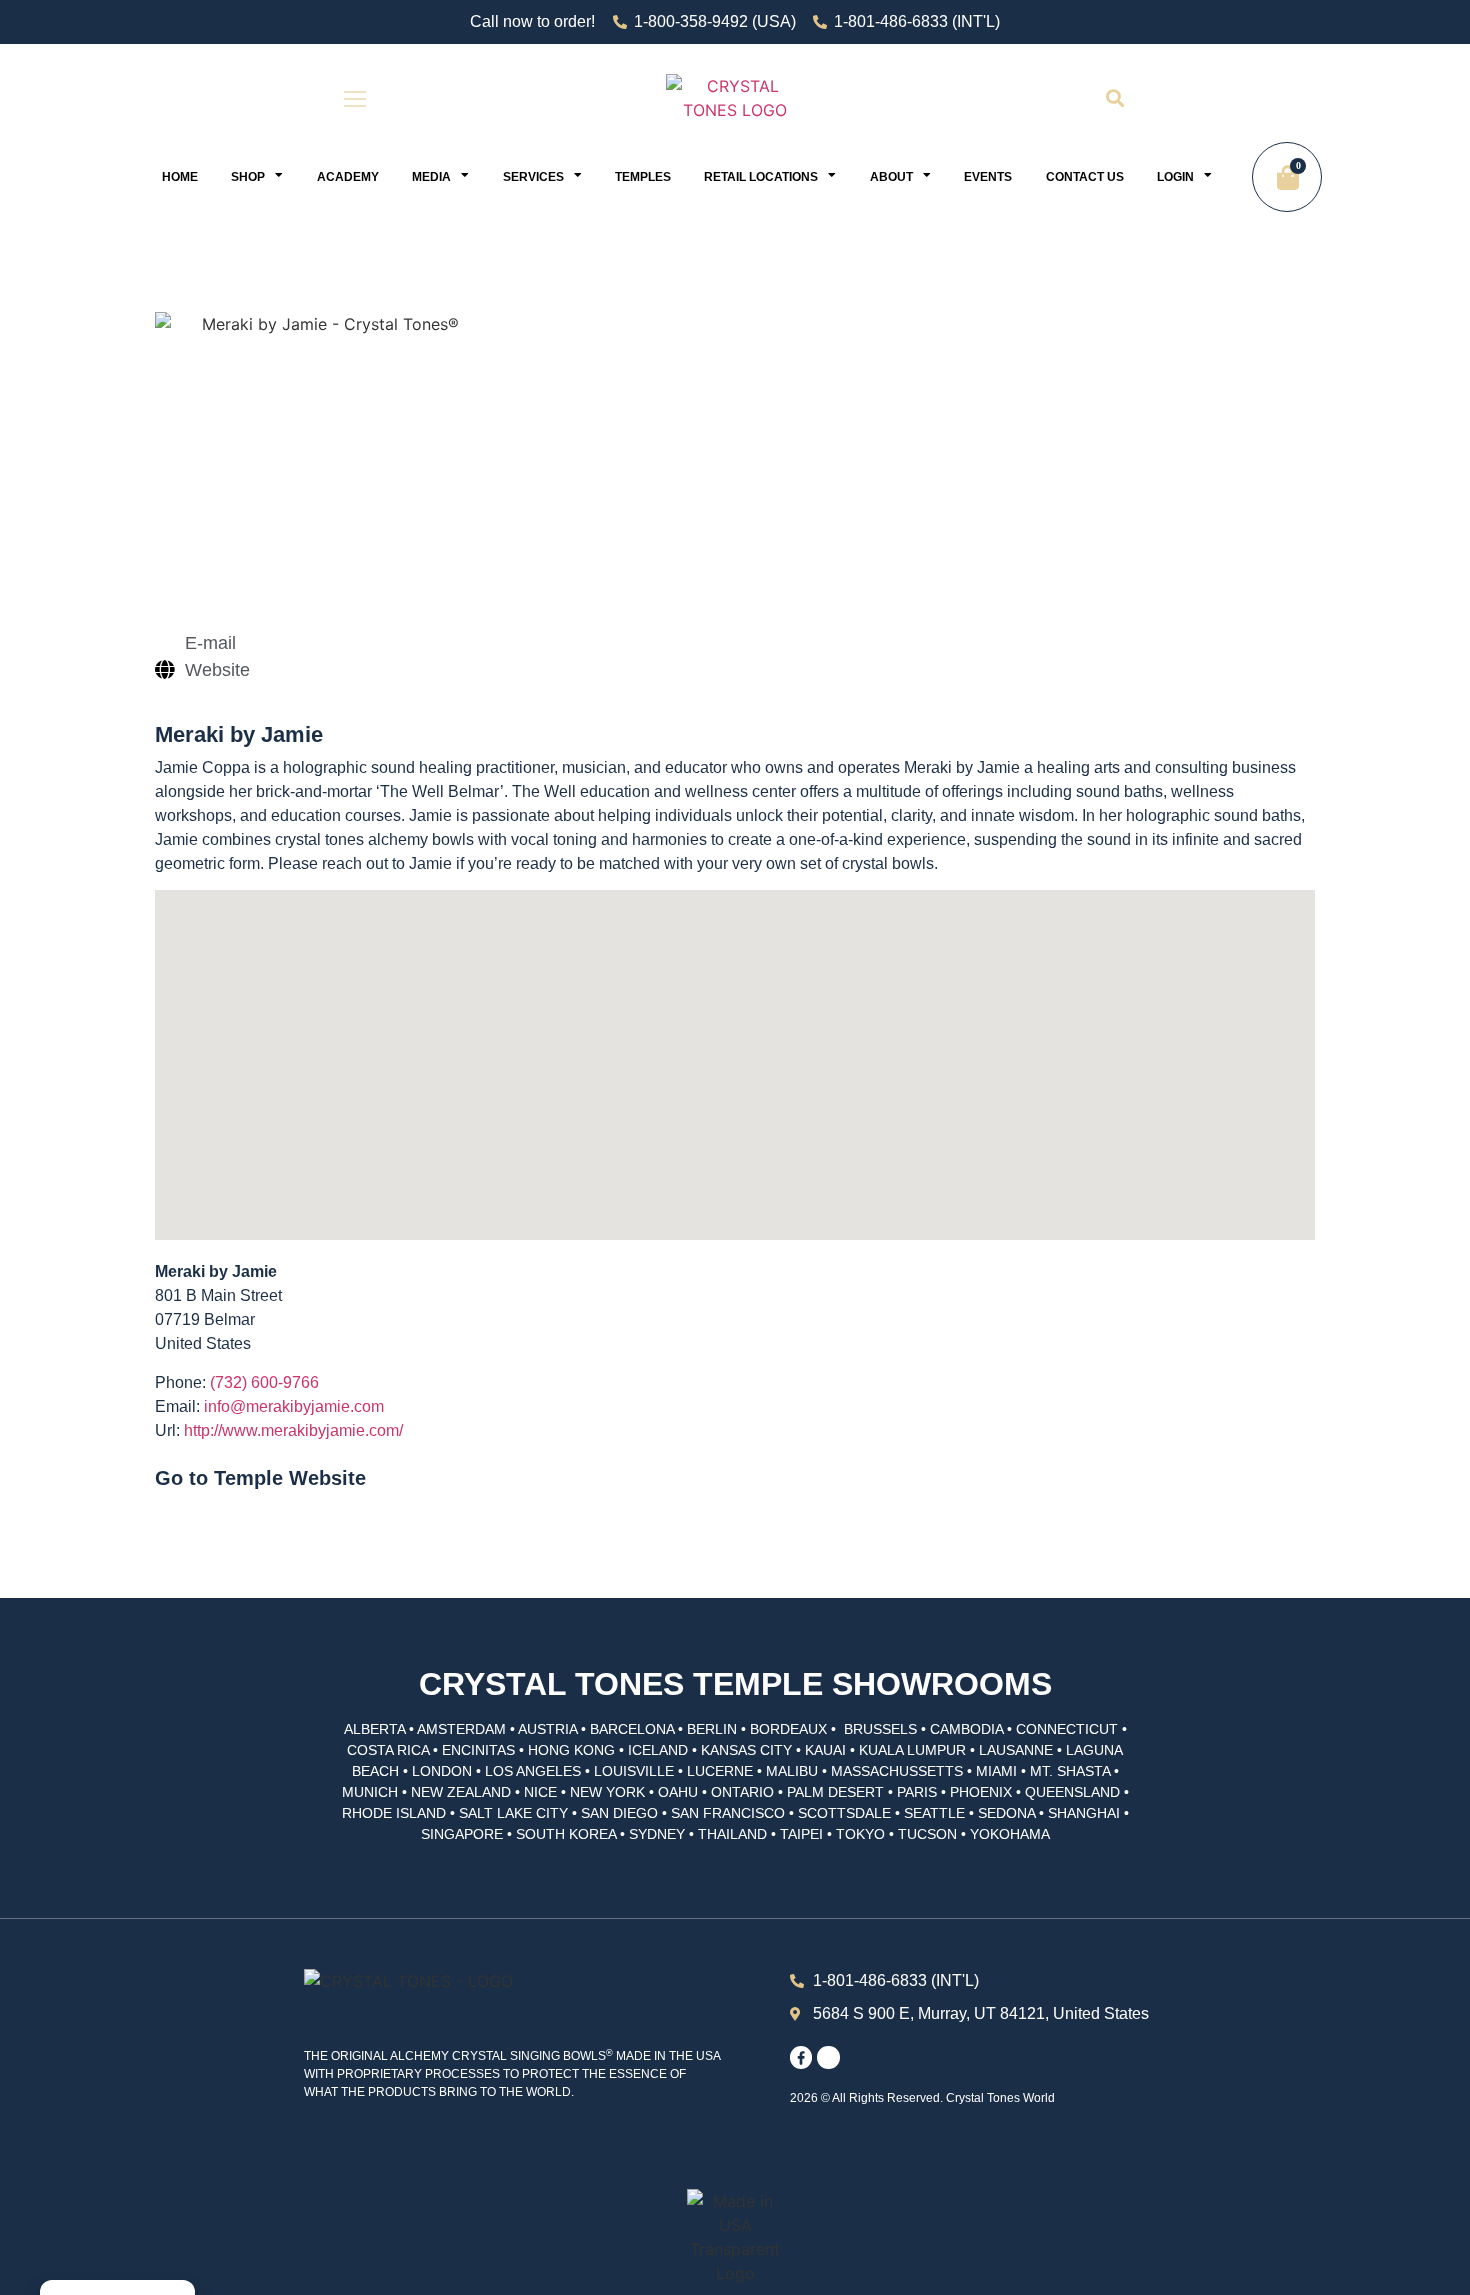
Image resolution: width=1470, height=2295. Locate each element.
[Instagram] (828, 2057)
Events (988, 177)
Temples (643, 177)
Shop (248, 177)
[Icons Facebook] (801, 2057)
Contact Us (1085, 177)
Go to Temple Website (260, 1478)
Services (533, 177)
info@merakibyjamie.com (294, 1406)
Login (1175, 177)
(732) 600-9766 (264, 1382)
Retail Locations (761, 177)
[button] (1114, 98)
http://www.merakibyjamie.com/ (293, 1430)
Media (431, 177)
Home (180, 177)
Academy (348, 177)
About (891, 177)
